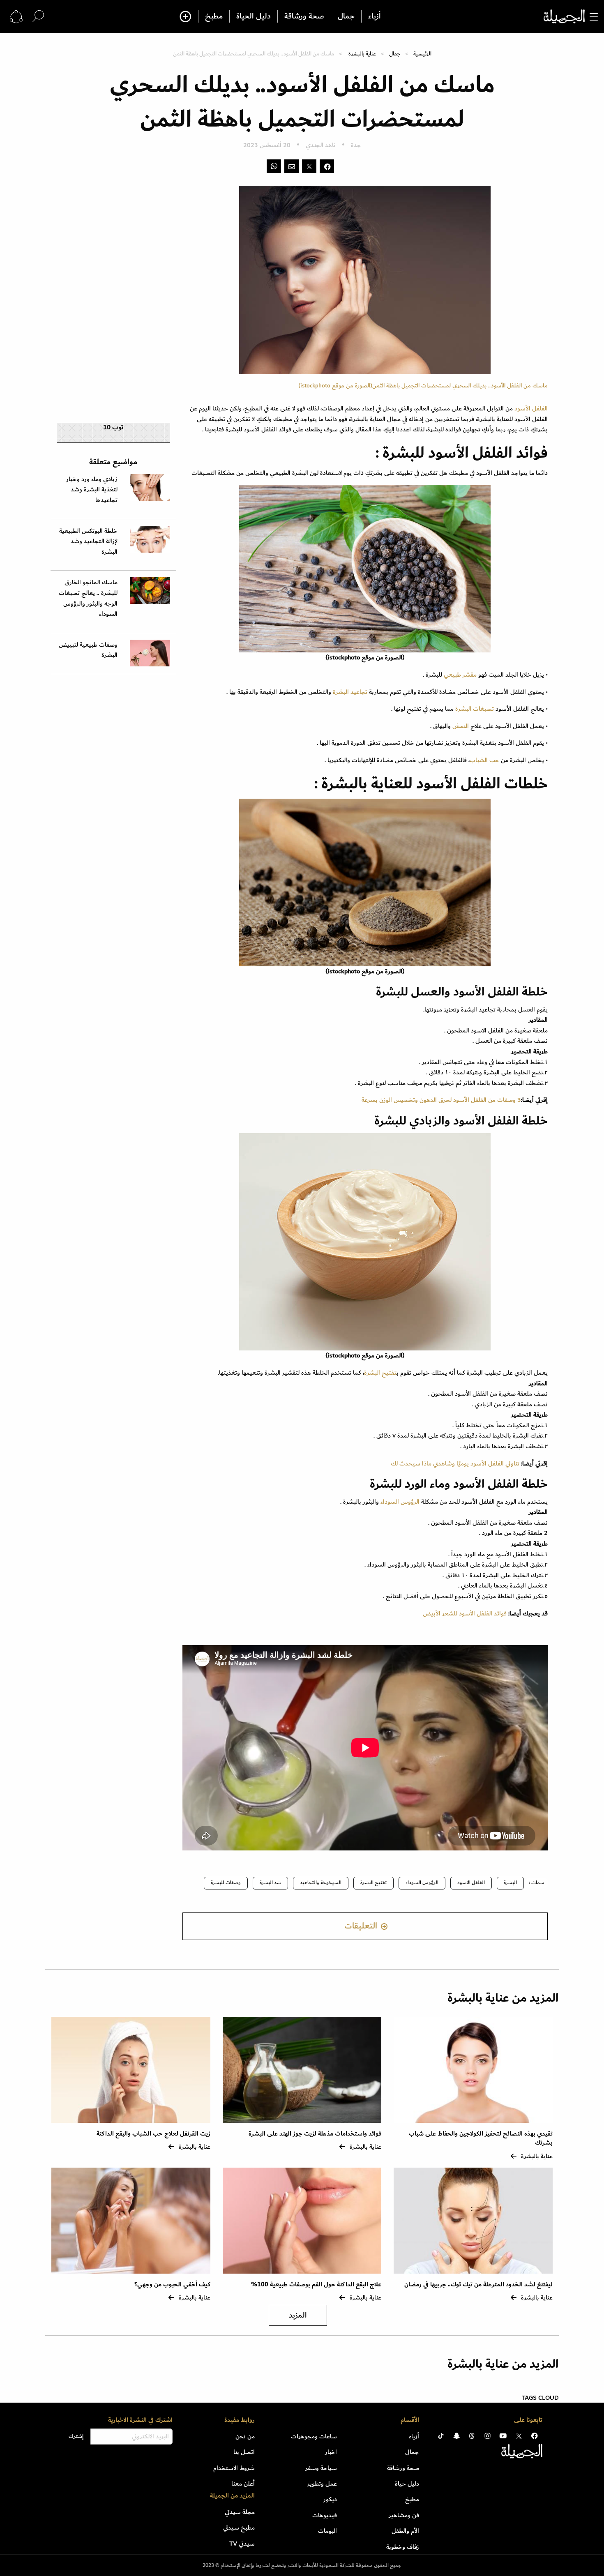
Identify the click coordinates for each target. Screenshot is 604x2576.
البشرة (510, 1883)
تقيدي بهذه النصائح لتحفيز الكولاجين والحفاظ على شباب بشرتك (481, 2138)
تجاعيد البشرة (350, 692)
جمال (346, 16)
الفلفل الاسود (471, 1883)
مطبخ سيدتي (239, 2528)
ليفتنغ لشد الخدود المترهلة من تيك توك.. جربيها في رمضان (478, 2285)
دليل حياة (407, 2484)
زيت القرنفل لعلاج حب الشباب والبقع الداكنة (153, 2134)
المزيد (298, 2315)
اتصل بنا (244, 2452)
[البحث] (38, 16)
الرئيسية (422, 54)
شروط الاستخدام (234, 2468)
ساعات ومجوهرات (314, 2436)
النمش (461, 726)
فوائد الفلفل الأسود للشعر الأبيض (465, 1613)
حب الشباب (484, 760)
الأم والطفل (405, 2531)
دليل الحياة (254, 16)
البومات (327, 2531)
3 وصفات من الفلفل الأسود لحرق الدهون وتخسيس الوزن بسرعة (441, 1100)
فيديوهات (325, 2515)
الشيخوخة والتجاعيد (321, 1883)
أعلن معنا (243, 2484)
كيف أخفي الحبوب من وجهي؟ (172, 2285)
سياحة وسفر (321, 2468)
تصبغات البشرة (475, 709)
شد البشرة (270, 1883)
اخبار (331, 2452)
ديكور (330, 2499)
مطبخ (214, 16)
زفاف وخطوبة (403, 2547)
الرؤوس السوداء (400, 1502)
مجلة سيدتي (240, 2512)
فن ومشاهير (404, 2515)
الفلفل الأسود (531, 408)
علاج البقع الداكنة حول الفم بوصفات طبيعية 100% (316, 2285)
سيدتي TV (242, 2544)
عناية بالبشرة (362, 54)
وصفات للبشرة (226, 1883)
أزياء (375, 16)
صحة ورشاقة (304, 16)
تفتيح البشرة (380, 1373)
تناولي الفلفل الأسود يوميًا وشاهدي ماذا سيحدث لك (455, 1463)
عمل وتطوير (322, 2484)
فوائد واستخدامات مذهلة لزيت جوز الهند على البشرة (315, 2134)
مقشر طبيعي (460, 675)
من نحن (245, 2436)
